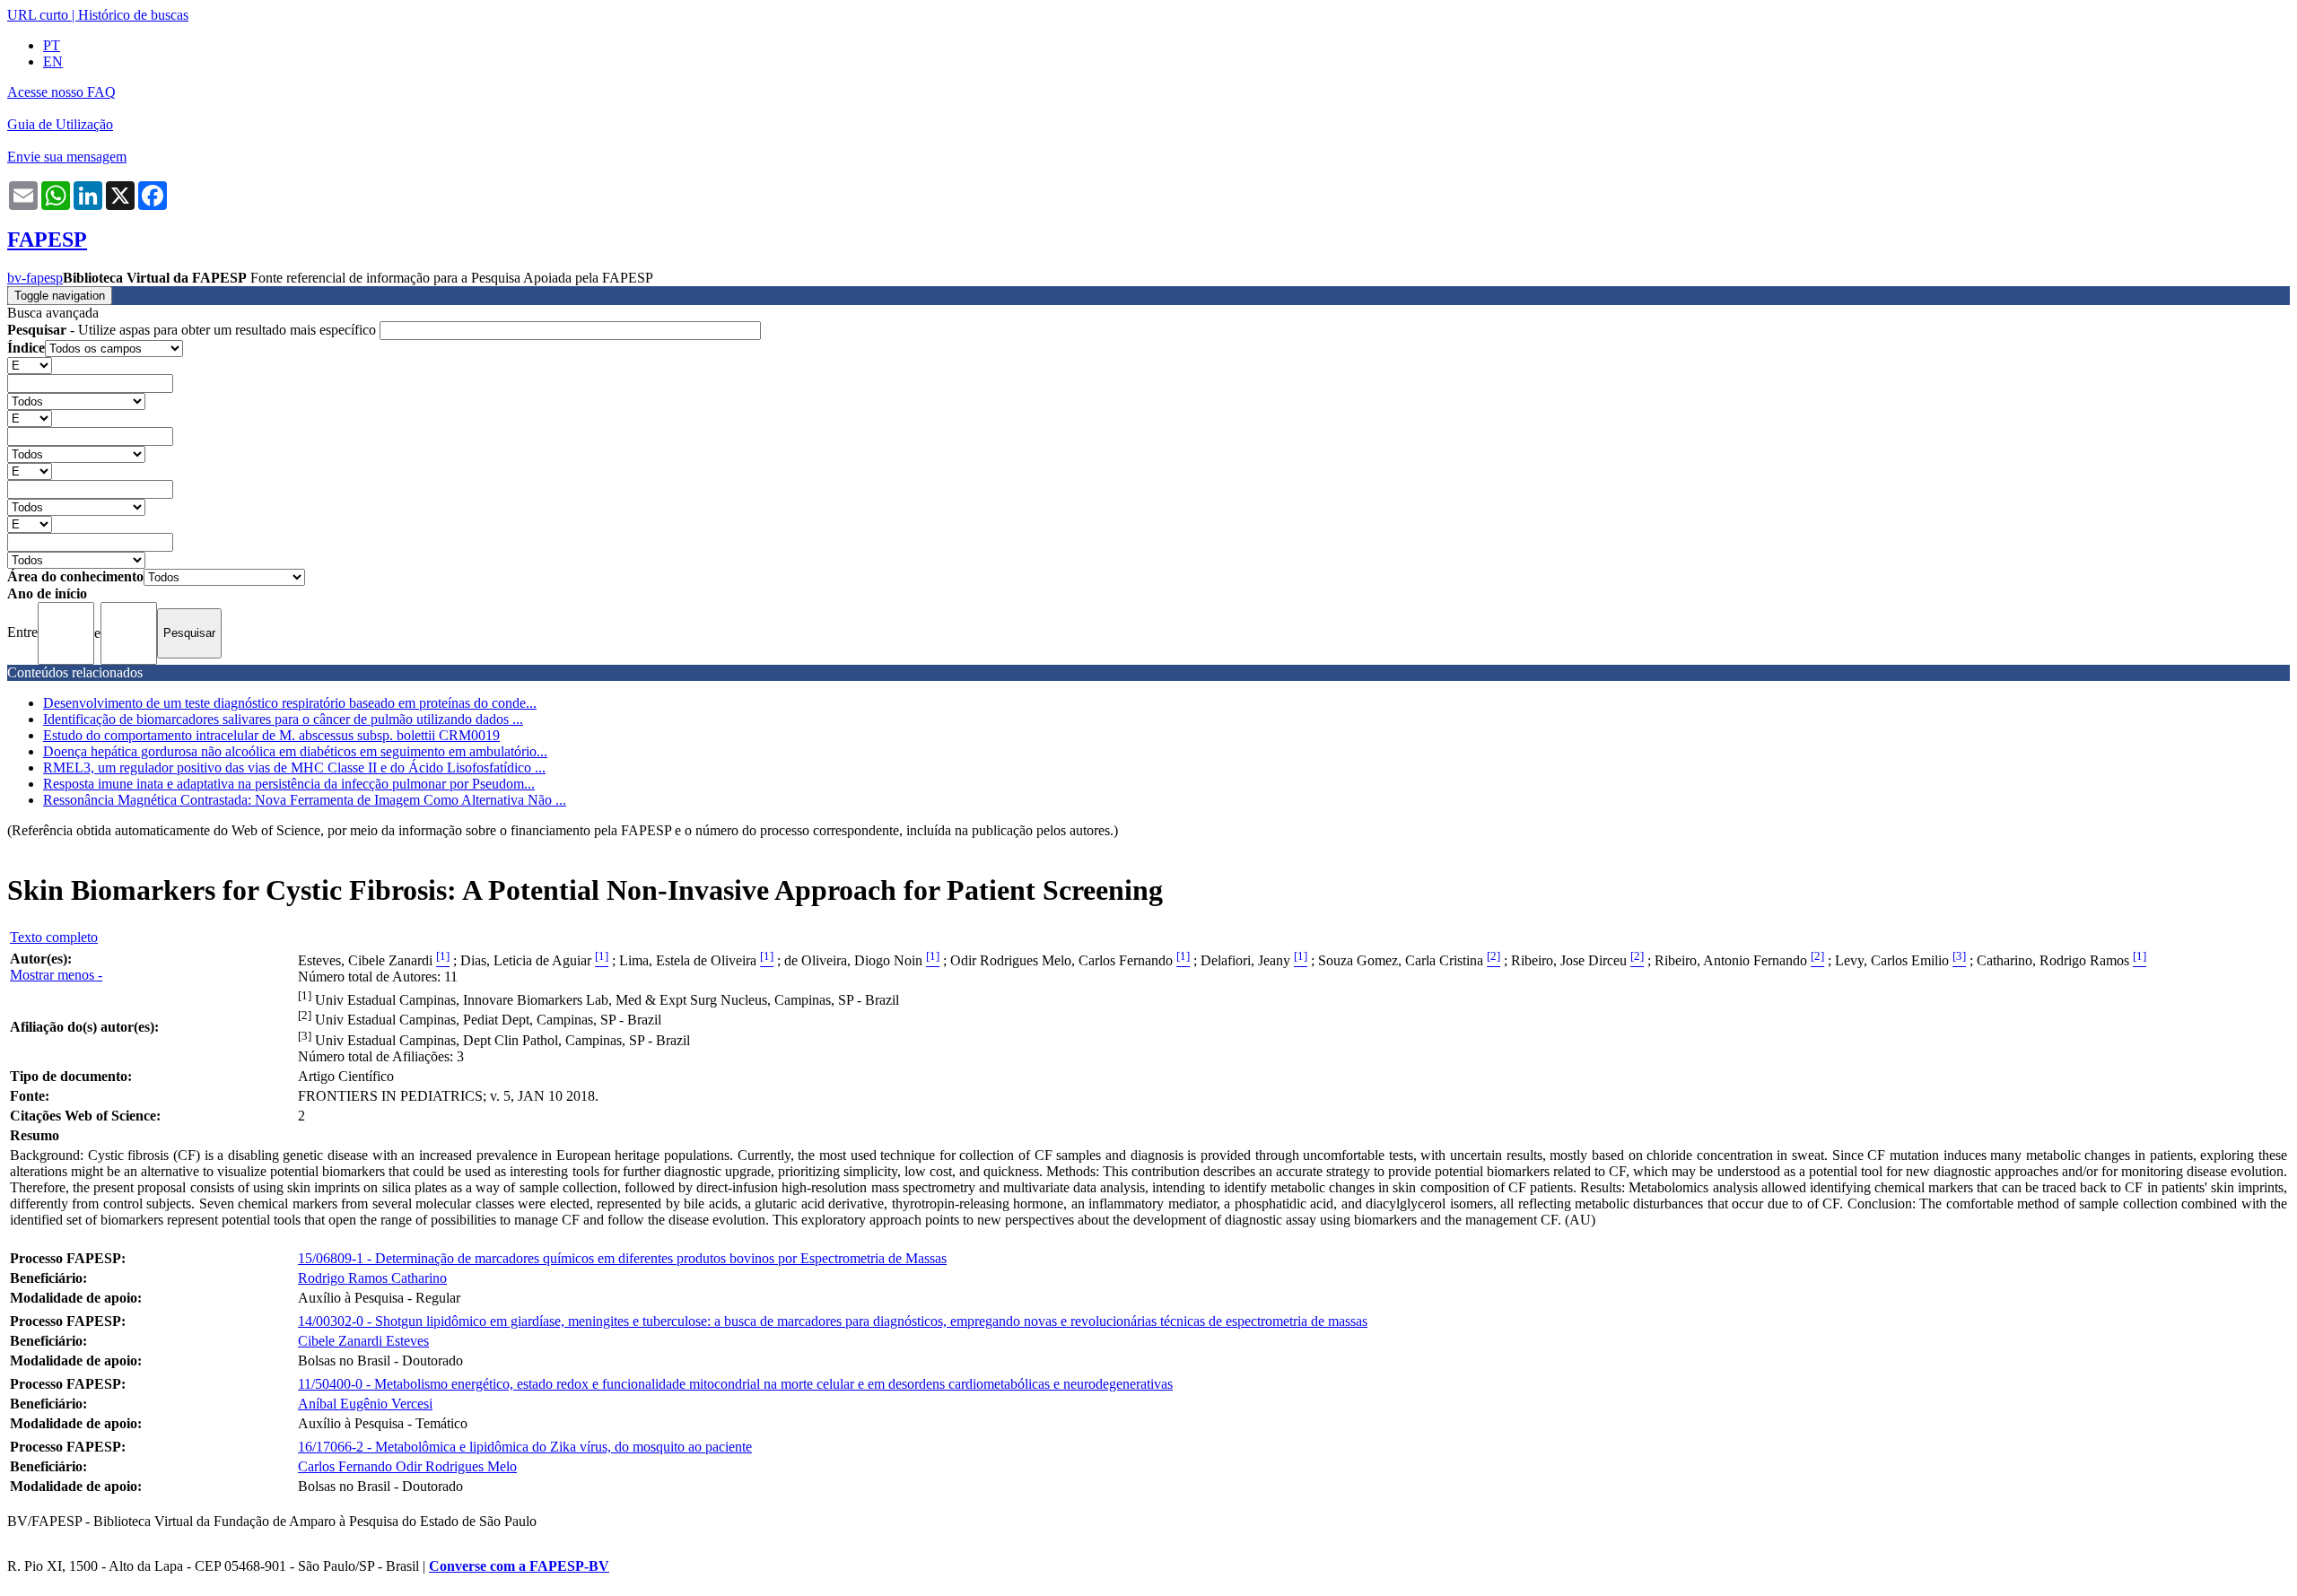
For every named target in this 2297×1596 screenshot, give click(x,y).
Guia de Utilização (60, 124)
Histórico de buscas (133, 15)
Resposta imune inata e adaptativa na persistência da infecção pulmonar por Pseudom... (289, 784)
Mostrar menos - (56, 975)
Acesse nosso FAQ (61, 92)
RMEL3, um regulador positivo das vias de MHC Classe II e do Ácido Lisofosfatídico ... (294, 767)
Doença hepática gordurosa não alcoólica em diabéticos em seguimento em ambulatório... (295, 751)
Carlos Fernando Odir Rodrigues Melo (407, 1466)
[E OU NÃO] (30, 365)
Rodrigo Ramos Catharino (372, 1278)
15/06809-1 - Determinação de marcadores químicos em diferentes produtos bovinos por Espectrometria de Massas (622, 1258)
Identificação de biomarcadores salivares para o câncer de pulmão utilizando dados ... (283, 719)
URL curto (38, 15)
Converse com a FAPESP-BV (519, 1566)
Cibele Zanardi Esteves (363, 1341)
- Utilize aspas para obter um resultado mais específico (193, 330)
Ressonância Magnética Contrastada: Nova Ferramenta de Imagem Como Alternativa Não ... (305, 800)
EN (53, 61)
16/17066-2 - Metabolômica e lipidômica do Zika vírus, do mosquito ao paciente (525, 1447)
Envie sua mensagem (67, 157)
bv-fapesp (35, 278)
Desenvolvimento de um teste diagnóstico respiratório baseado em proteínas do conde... (290, 703)
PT (52, 45)
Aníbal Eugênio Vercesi (365, 1404)
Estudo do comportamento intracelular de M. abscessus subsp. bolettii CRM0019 (271, 735)
